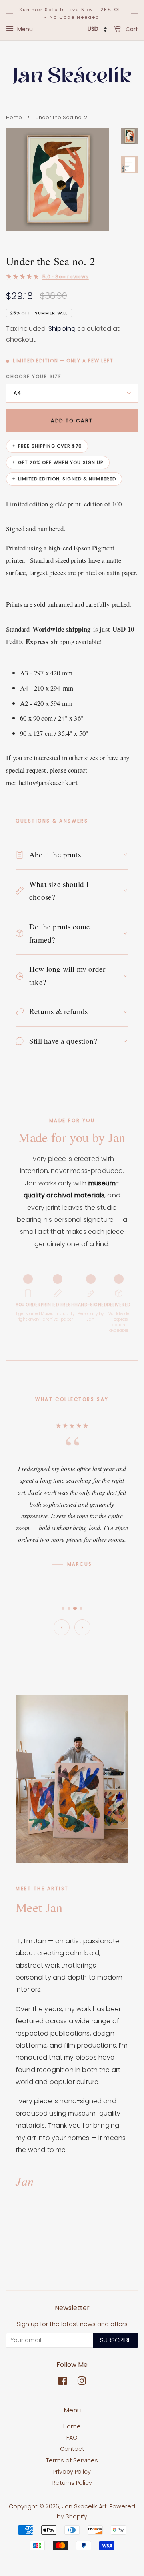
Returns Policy (72, 2483)
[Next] (82, 1627)
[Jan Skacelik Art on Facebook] (63, 2382)
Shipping (62, 329)
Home (14, 117)
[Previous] (62, 1627)
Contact (72, 2449)
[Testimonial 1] (63, 1608)
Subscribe (116, 2340)
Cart (131, 29)
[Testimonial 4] (81, 1608)
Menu (24, 29)
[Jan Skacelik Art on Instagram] (82, 2382)
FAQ (72, 2438)
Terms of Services (72, 2460)
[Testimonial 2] (69, 1608)
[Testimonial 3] (75, 1609)
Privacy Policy (72, 2472)
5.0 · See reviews (66, 277)
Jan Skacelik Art (84, 2506)
